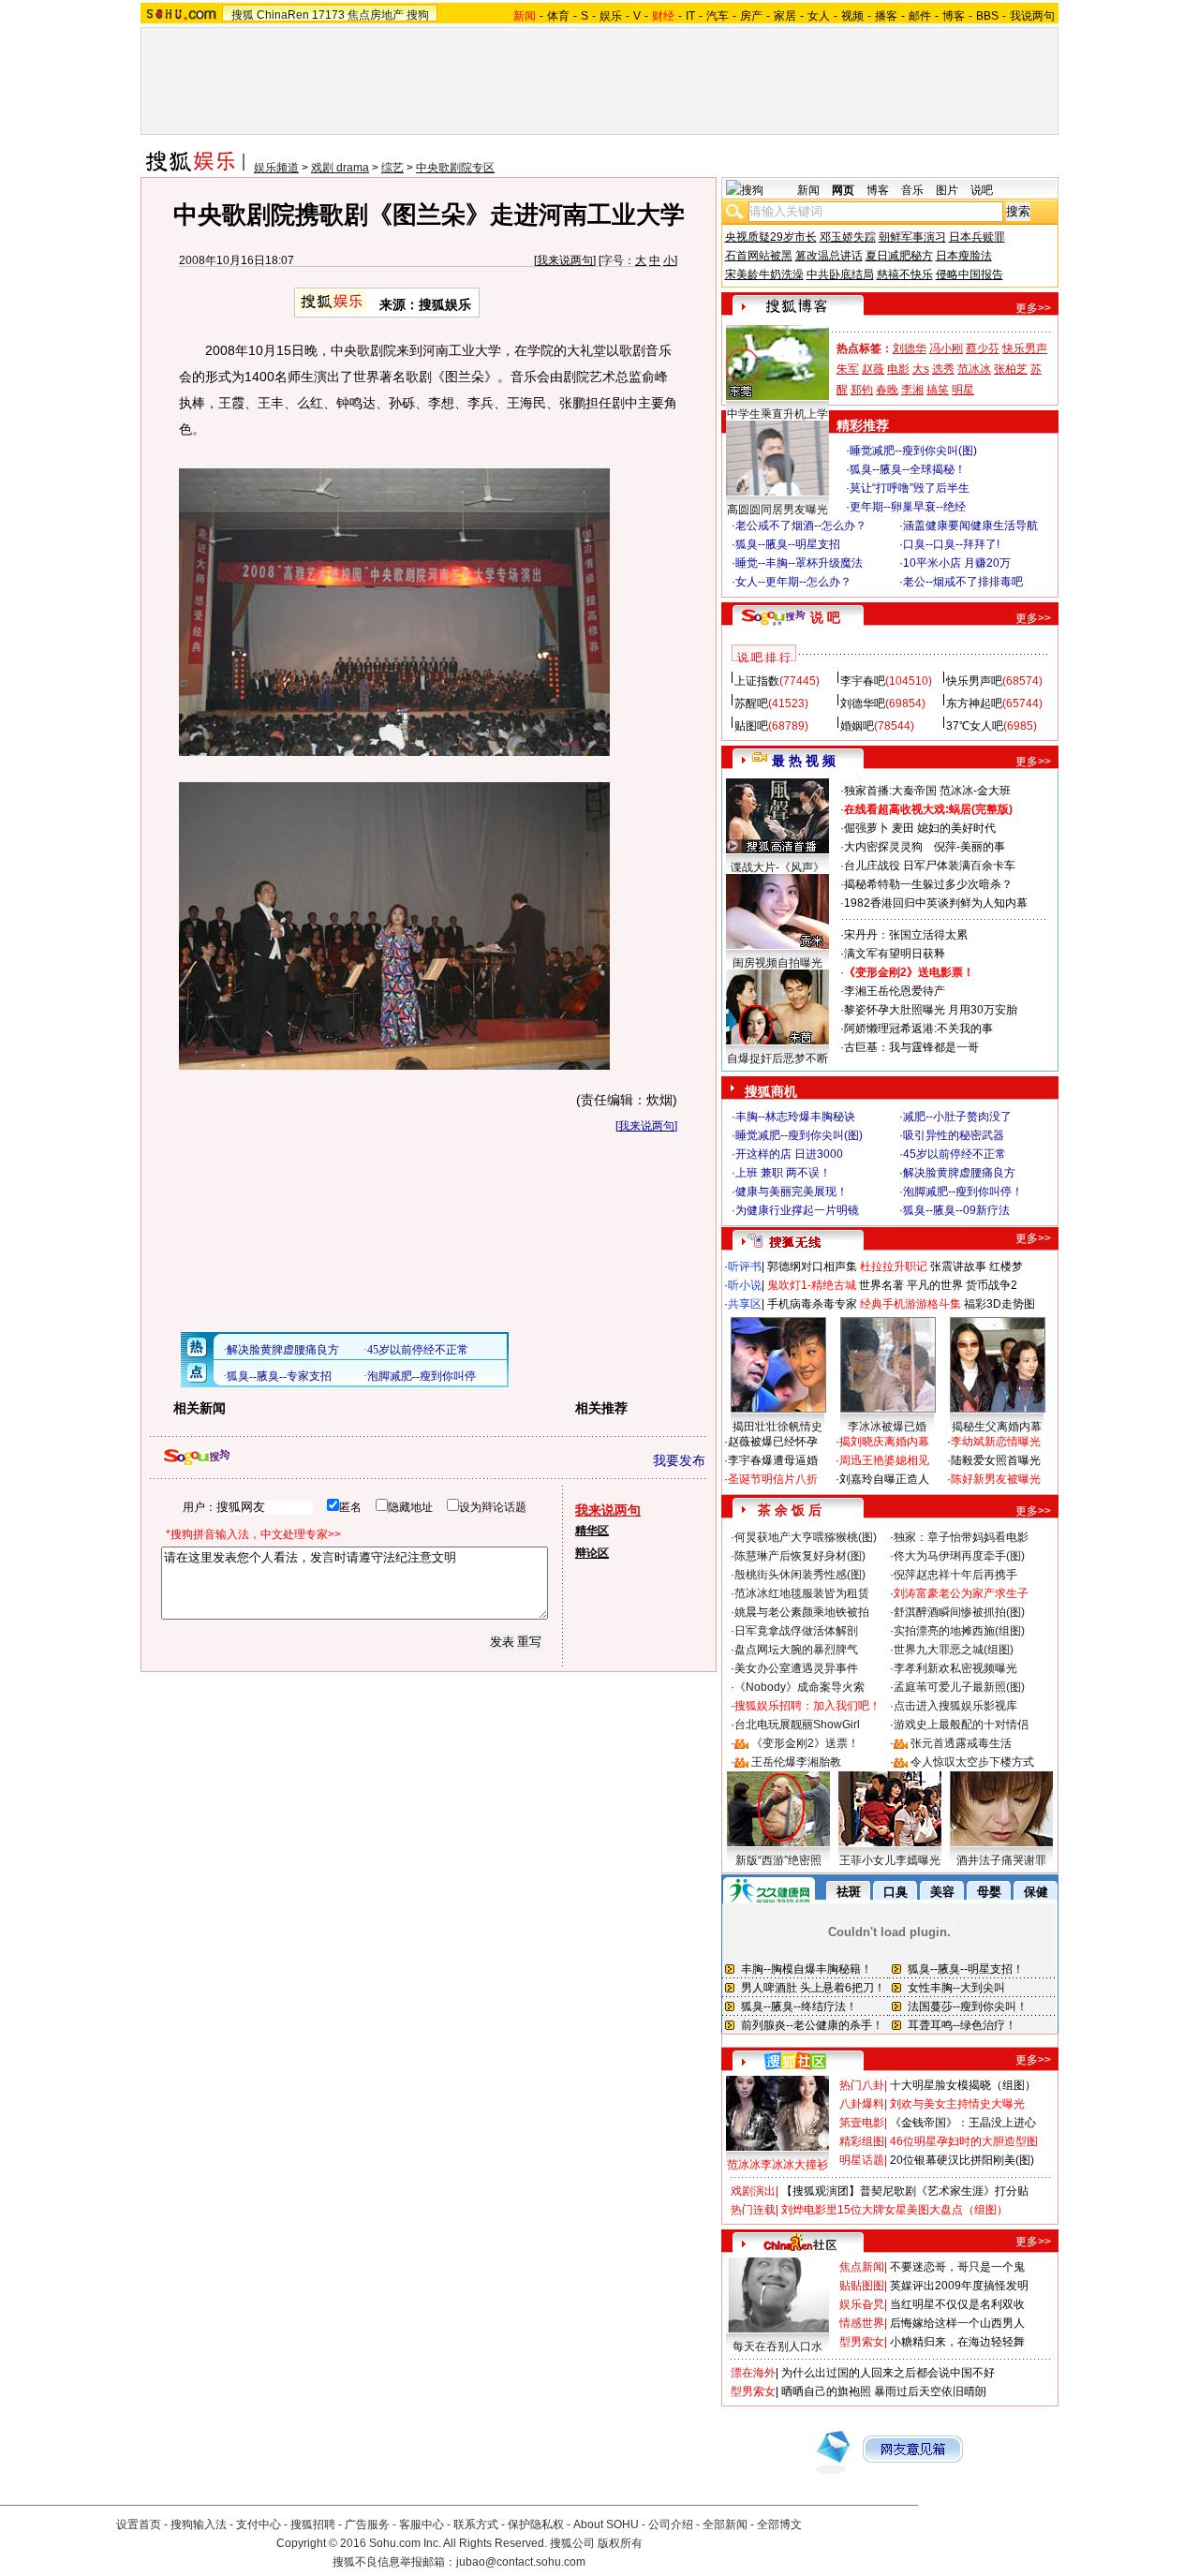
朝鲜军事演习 (912, 237)
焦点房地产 (376, 15)
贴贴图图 (862, 2286)
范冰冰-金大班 (975, 791)
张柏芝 (1011, 369)
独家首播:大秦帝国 (890, 791)
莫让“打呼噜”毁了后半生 (910, 488)
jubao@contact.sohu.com (521, 2562)
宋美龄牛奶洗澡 (764, 274)
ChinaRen (283, 15)
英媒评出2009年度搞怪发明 (959, 2286)
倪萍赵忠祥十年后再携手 (955, 1575)
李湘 (912, 390)
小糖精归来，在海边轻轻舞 (957, 2342)
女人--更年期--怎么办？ (793, 582)
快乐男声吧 (974, 681)
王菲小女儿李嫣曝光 (890, 1860)
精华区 (592, 1531)
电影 (898, 369)
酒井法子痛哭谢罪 (1001, 1860)
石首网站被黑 (759, 256)
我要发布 (679, 1460)
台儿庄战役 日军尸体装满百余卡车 (930, 866)
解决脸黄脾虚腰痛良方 (959, 1173)
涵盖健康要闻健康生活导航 (970, 526)
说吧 (982, 190)
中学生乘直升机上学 (777, 414)
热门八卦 (862, 2085)
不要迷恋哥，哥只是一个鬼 (957, 2267)
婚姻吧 (857, 726)
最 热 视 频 (804, 761)
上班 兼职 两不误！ (783, 1173)
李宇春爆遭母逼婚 (773, 1460)
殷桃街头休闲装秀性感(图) (800, 1575)
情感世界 (862, 2323)
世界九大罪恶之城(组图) (954, 1650)
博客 (954, 16)
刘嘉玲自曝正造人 (884, 1479)
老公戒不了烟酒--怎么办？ (801, 526)
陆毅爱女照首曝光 (996, 1460)
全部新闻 (725, 2524)
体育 (558, 16)
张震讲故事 (958, 1266)
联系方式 (476, 2524)
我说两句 (1032, 16)
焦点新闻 (862, 2267)
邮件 (920, 16)
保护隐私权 (536, 2524)
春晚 (887, 390)
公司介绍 (671, 2524)
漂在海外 (753, 2373)
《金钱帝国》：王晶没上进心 (963, 2123)
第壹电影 (862, 2123)
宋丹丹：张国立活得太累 (906, 935)
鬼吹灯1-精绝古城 (812, 1285)
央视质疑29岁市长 (771, 237)
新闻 (808, 190)
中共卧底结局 (840, 274)
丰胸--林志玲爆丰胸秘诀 (795, 1117)
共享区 (745, 1304)
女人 (819, 16)
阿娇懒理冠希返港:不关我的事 (918, 1029)
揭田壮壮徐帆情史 (777, 1427)
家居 (785, 16)
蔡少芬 (983, 348)
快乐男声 (1025, 348)
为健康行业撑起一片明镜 (797, 1210)
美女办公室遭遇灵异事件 (796, 1668)
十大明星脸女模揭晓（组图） (963, 2085)
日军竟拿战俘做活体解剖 (796, 1631)
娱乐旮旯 (862, 2304)
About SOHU (606, 2524)
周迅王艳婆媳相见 (884, 1460)
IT (690, 16)
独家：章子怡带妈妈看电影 (961, 1537)
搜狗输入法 (199, 2524)
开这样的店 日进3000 (789, 1154)
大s (921, 369)
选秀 (943, 369)
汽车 (718, 16)
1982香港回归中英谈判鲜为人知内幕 (936, 903)
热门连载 (753, 2210)
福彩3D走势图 (999, 1304)
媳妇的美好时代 (956, 828)
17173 (328, 15)
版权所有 (620, 2543)
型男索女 (862, 2342)
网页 (843, 190)
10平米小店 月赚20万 (957, 563)
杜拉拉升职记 (894, 1266)
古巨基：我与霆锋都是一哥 (911, 1047)
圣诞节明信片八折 (773, 1479)
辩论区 (592, 1553)
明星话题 (862, 2160)
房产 (751, 16)
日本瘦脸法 (964, 256)
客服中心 (422, 2524)
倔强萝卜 (866, 828)
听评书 (745, 1266)
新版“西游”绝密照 (778, 1860)
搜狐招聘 (313, 2524)
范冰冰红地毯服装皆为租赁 (802, 1593)
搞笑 (938, 390)
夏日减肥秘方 (899, 256)
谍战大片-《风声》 (777, 867)
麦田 (903, 828)
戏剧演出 (753, 2191)
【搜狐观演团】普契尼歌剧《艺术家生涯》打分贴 (905, 2191)
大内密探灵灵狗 (883, 847)
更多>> (1033, 308)
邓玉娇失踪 (848, 237)
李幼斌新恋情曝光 (996, 1442)
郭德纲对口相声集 (812, 1266)
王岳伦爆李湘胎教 (796, 1762)
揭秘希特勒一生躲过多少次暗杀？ (928, 884)
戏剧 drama (340, 168)
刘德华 (910, 348)
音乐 (912, 190)
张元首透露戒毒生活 (961, 1743)
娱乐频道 (276, 168)
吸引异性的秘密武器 (954, 1135)
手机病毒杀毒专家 (812, 1304)
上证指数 (757, 681)
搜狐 (243, 15)
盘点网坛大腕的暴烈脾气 (796, 1650)
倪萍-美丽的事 (970, 847)
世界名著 (881, 1285)
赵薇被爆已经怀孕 (773, 1442)
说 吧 (825, 617)
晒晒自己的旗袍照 (826, 2391)
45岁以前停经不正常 (955, 1154)
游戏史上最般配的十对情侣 (961, 1725)
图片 (947, 190)
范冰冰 (974, 369)
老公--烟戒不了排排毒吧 (963, 582)
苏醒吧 (751, 703)
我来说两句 (565, 260)
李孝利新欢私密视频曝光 (955, 1668)
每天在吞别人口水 (777, 2347)
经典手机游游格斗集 (910, 1304)
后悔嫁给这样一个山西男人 (957, 2323)
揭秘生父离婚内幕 (997, 1427)
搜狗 (418, 15)
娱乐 (611, 16)
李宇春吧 (863, 681)
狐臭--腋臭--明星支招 (788, 544)
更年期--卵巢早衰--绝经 (908, 507)
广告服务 (367, 2524)
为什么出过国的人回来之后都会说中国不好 (888, 2373)
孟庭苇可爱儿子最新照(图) (959, 1687)
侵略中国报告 (970, 274)
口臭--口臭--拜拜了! (951, 544)
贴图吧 (751, 726)
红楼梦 (1006, 1266)
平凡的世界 (935, 1285)
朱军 (848, 369)
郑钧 (862, 390)
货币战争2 (992, 1285)
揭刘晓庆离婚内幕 (884, 1442)
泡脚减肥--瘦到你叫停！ (963, 1192)
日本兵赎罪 (977, 237)
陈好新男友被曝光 (996, 1479)
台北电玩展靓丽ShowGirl (797, 1725)
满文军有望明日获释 (895, 954)
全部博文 (779, 2524)
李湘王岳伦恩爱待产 (895, 991)
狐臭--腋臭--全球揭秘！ (908, 469)
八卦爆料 (862, 2104)
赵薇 (873, 369)
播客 (886, 16)
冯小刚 (946, 348)
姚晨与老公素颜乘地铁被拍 (802, 1612)
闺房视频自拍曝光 (777, 963)
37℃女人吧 (975, 726)
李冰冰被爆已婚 (887, 1427)
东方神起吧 (974, 703)
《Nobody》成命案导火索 (799, 1687)
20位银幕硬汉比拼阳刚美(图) (962, 2160)
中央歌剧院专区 (455, 168)
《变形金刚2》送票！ (805, 1743)
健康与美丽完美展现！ (792, 1192)
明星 (963, 390)
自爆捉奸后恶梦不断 (777, 1059)
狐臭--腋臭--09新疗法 (956, 1210)
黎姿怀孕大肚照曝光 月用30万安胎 (931, 1010)
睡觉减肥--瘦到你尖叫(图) (913, 451)
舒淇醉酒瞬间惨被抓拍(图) (959, 1612)
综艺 (392, 168)
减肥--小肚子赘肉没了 (957, 1117)
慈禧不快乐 (905, 274)
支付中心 (259, 2524)
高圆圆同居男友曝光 (777, 510)
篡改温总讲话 (829, 256)
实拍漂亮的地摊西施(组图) (959, 1631)
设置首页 (139, 2524)
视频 (852, 16)
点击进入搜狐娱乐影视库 (955, 1706)
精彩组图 (862, 2141)
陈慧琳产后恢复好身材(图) (800, 1556)
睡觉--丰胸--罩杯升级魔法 (799, 563)
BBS (987, 16)
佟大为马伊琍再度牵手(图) (959, 1556)
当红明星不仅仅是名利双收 (957, 2304)
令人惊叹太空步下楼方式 (972, 1762)
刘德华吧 (863, 703)
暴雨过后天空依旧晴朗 (930, 2391)
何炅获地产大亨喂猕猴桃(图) (806, 1537)
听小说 (745, 1285)
